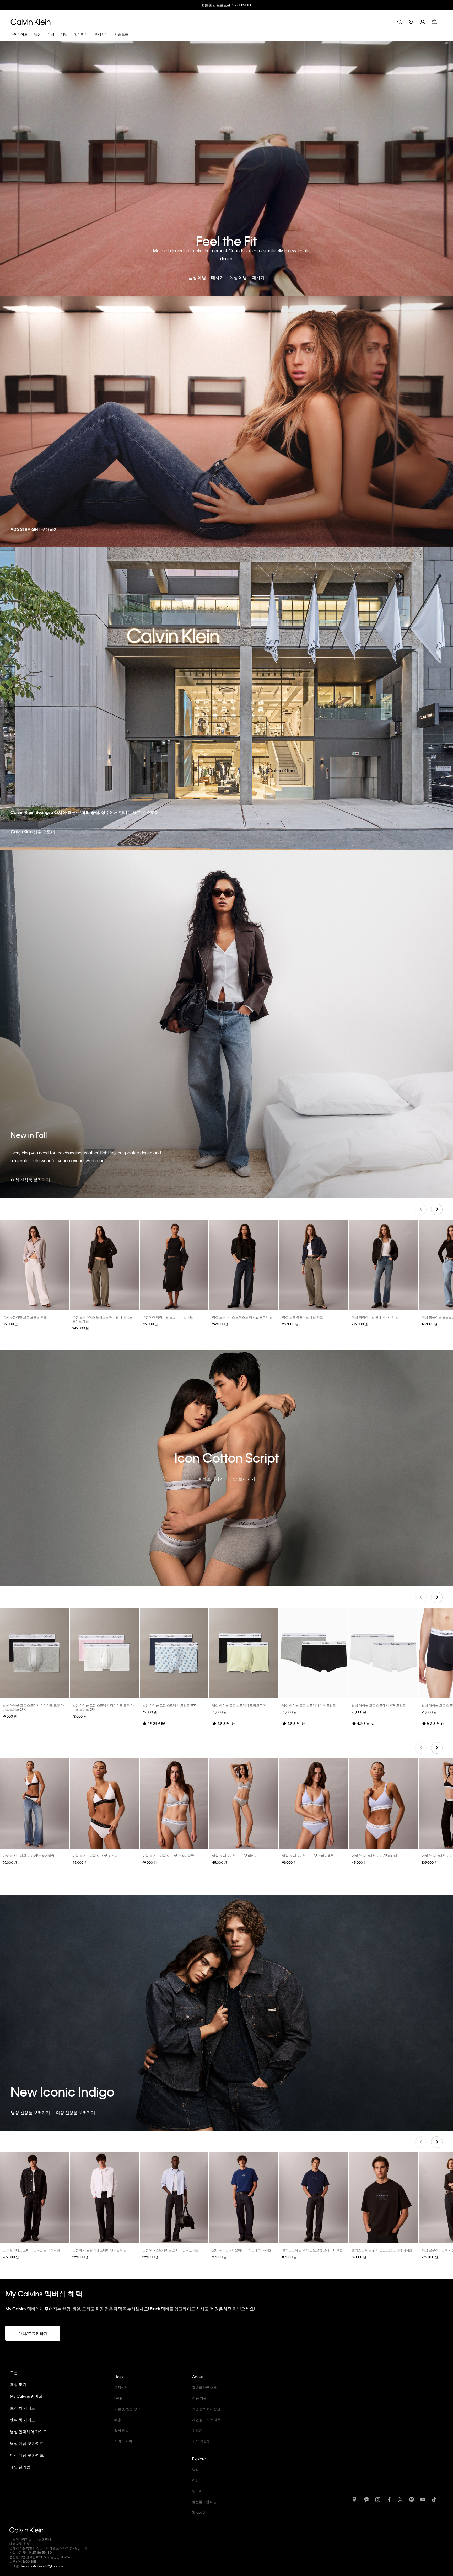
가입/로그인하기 (33, 2333)
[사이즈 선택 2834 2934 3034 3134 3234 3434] (104, 2198)
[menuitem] (415, 22)
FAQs (118, 2398)
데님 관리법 (20, 2467)
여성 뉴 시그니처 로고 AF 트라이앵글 (28, 1855)
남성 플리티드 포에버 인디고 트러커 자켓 (31, 2250)
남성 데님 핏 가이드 (27, 2443)
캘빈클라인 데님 (204, 2502)
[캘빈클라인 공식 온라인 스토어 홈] (31, 22)
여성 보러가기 (211, 1479)
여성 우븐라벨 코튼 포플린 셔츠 (25, 1317)
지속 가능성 (201, 2441)
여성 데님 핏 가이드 (27, 2455)
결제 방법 (122, 2430)
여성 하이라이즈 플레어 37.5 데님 (375, 1317)
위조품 (197, 2430)
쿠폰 (14, 2372)
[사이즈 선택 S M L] (34, 1803)
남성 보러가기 (242, 1479)
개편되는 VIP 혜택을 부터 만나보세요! (226, 5)
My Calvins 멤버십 (26, 2396)
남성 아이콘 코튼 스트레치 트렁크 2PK (169, 1705)
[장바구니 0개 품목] (434, 21)
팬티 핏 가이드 (23, 2420)
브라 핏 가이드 (23, 2408)
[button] (426, 22)
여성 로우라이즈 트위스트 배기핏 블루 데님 (242, 1317)
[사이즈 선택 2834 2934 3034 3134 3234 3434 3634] (174, 2198)
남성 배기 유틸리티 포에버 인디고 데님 (99, 2250)
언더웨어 (199, 2491)
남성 (196, 2469)
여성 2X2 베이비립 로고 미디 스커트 (168, 1317)
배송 (118, 2420)
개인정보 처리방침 (206, 2409)
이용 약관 (199, 2398)
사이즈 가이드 (125, 2441)
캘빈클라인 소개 (204, 2387)
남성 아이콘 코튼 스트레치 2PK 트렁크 (309, 1705)
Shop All (199, 2512)
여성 (196, 2480)
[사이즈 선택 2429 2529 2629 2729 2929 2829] (104, 1265)
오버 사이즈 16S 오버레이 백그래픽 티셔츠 (242, 2250)
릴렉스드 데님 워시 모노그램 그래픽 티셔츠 (312, 2250)
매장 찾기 (18, 2384)
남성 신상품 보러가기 (30, 2112)
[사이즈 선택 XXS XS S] (34, 1265)
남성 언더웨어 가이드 (28, 2431)
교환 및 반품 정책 (127, 2409)
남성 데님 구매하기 (206, 277)
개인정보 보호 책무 (207, 2420)
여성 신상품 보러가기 (30, 1180)
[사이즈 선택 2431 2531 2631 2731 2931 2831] (244, 1265)
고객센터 (121, 2387)
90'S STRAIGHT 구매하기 (34, 529)
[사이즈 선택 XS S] (174, 1265)
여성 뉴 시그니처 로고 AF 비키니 (95, 1855)
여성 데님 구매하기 (247, 277)
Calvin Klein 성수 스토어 (33, 832)
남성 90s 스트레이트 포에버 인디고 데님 (171, 2250)
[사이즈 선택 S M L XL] (34, 1653)
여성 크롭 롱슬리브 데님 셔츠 (303, 1317)
